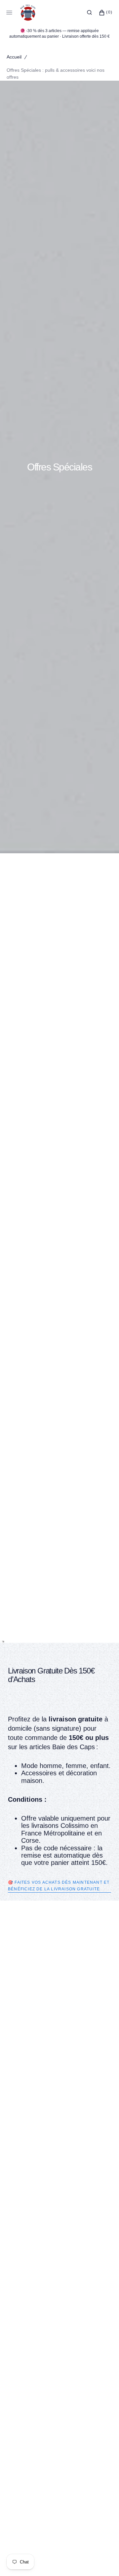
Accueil (14, 57)
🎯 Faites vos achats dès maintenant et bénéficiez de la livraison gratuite (59, 1886)
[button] (89, 13)
